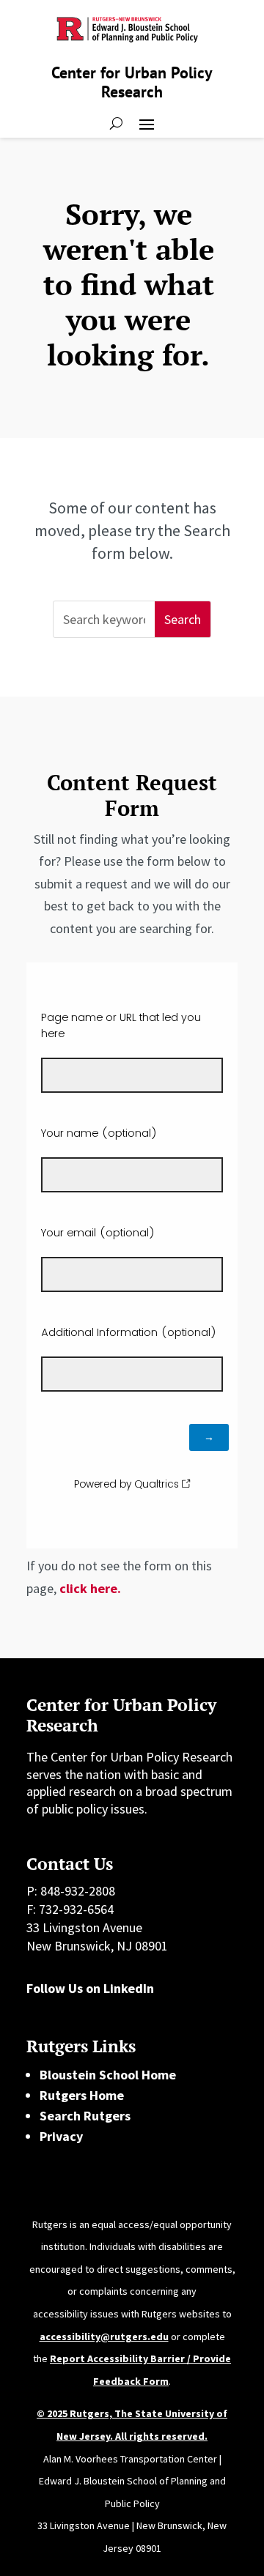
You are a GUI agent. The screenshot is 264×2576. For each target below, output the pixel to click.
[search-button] (116, 123)
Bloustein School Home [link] (108, 2075)
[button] (147, 123)
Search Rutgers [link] (85, 2116)
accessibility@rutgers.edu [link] (104, 2336)
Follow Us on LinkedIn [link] (90, 1988)
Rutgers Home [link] (82, 2095)
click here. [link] (90, 1588)
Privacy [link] (61, 2136)
